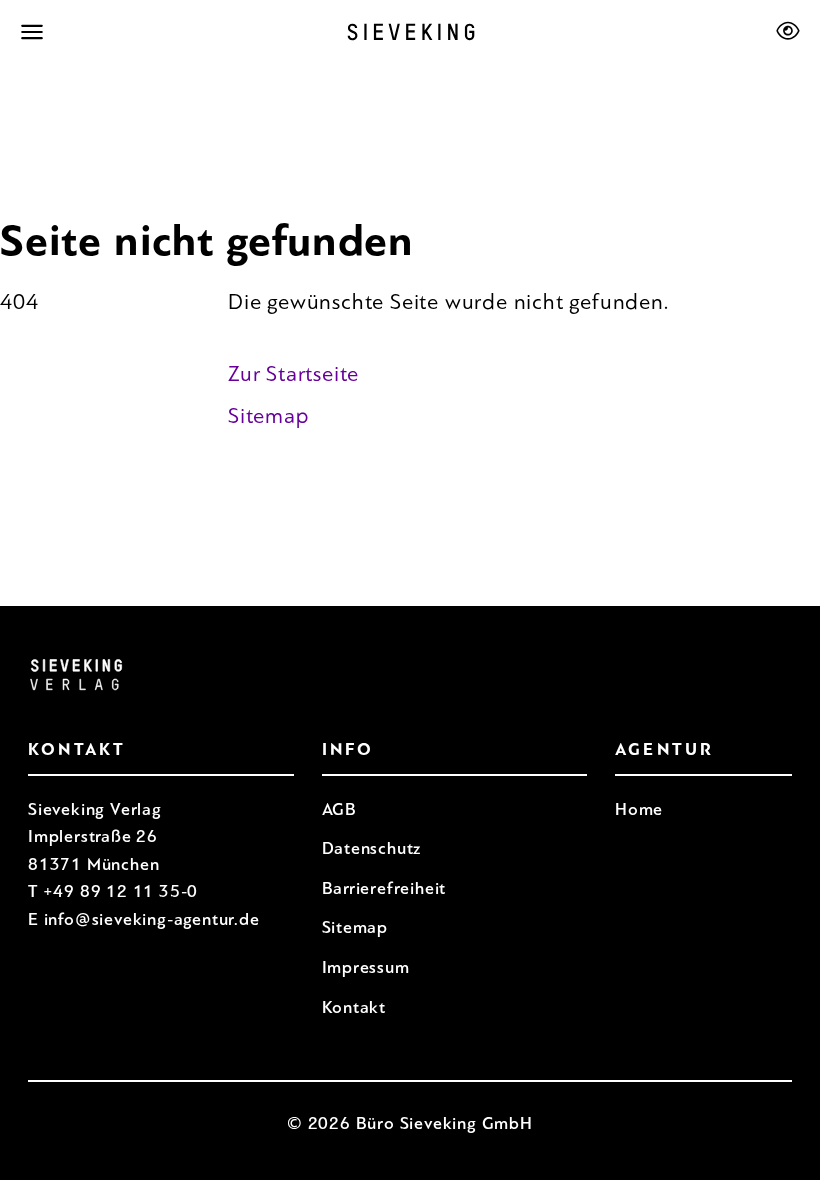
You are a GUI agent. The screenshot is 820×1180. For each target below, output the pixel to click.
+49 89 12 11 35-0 (121, 891)
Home (639, 809)
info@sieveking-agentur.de (152, 919)
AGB (339, 809)
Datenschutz (372, 848)
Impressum (366, 967)
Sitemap (269, 416)
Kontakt (354, 1007)
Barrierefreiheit (384, 888)
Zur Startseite (293, 374)
